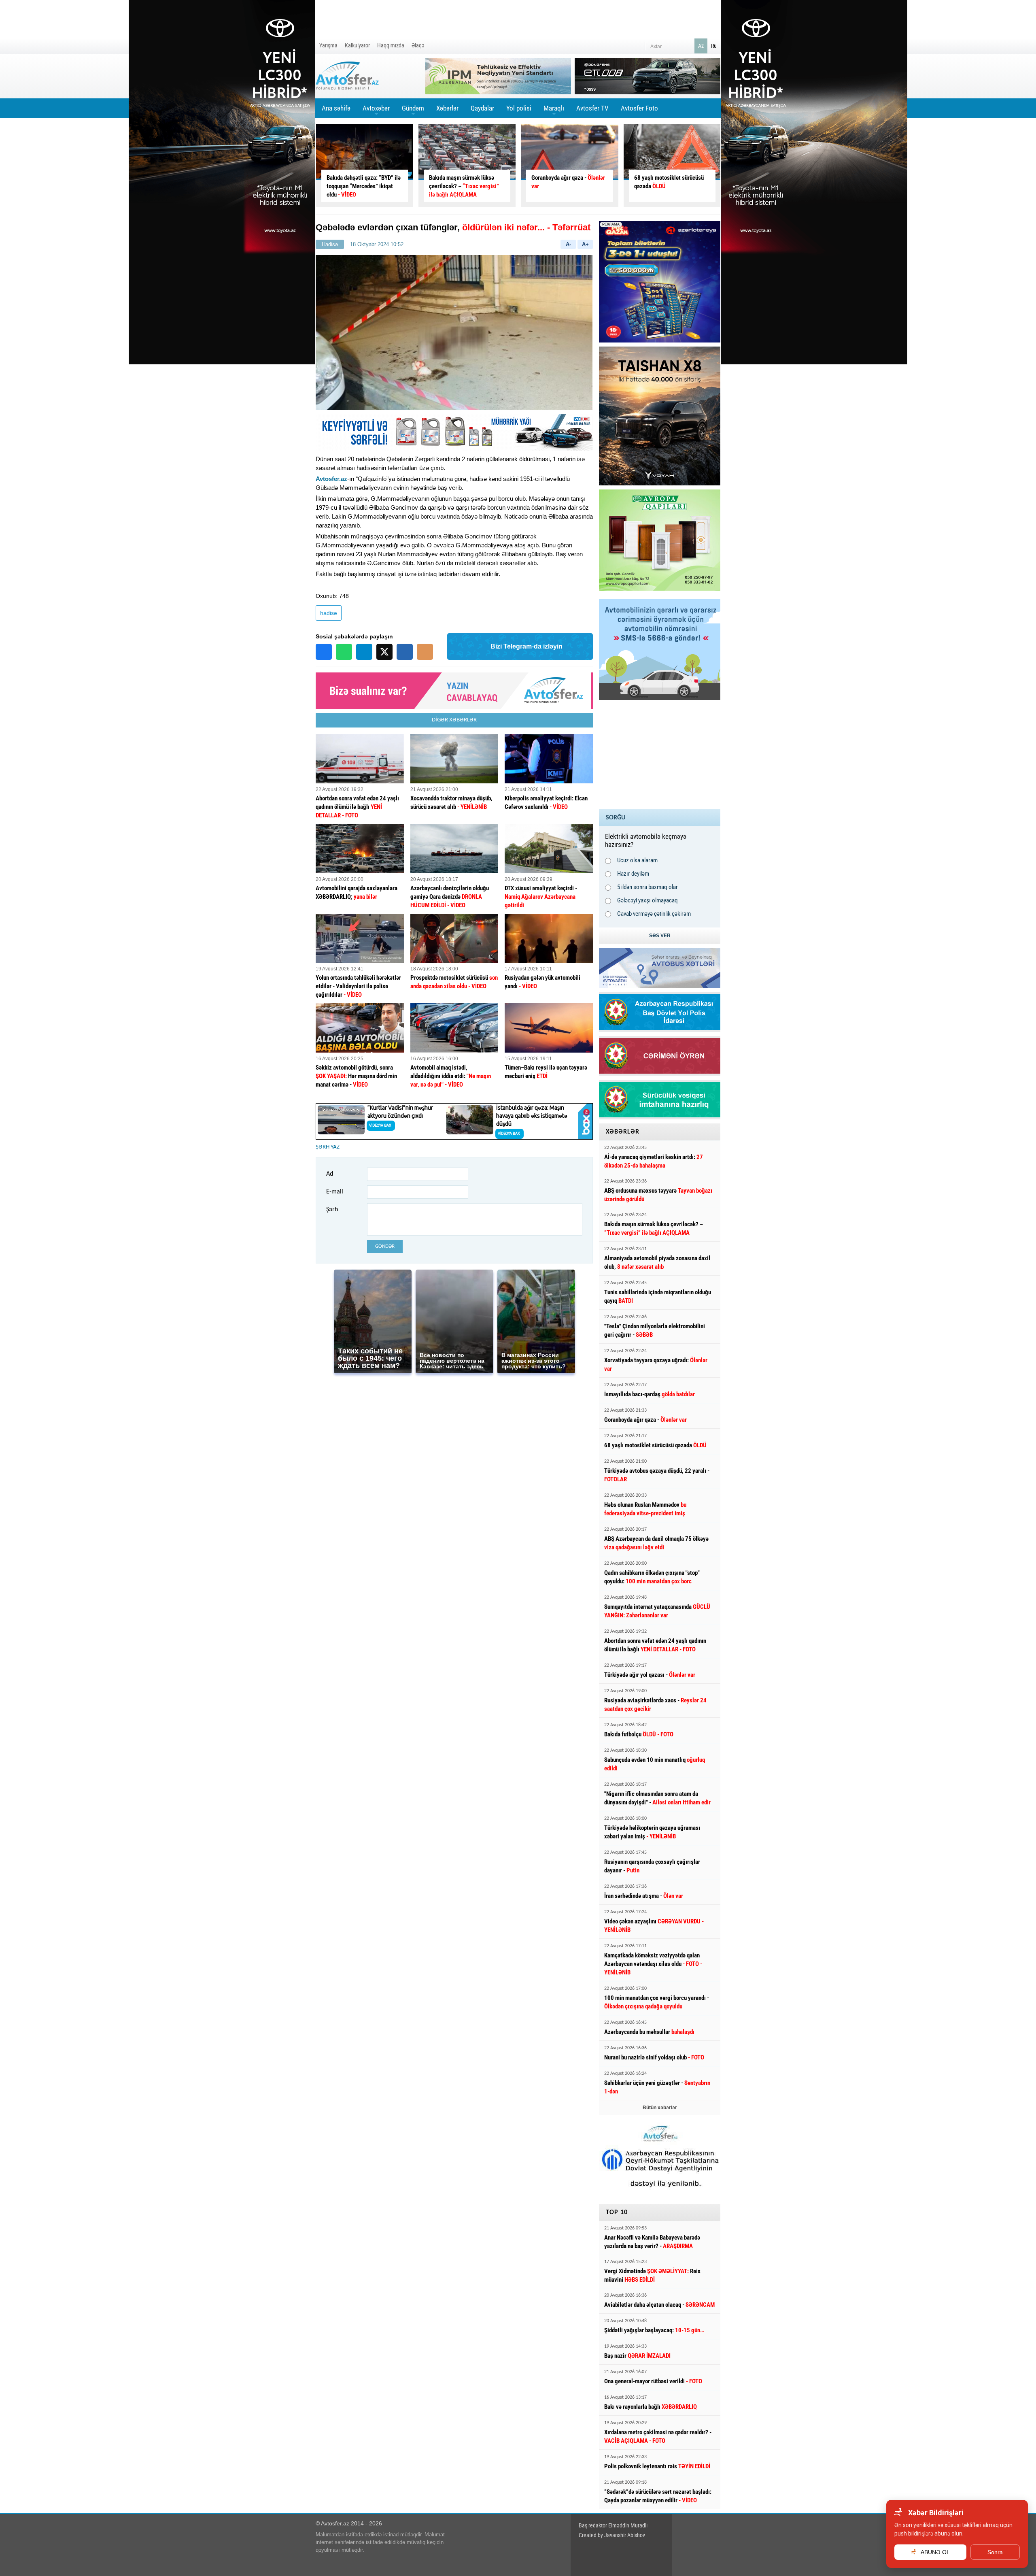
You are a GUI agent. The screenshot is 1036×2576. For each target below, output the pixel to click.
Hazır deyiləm (633, 874)
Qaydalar (482, 108)
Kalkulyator (357, 45)
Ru (714, 46)
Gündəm (413, 111)
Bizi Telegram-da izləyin (526, 646)
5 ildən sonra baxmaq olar (647, 887)
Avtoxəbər (376, 111)
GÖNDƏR (385, 1246)
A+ (585, 244)
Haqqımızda (391, 45)
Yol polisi (519, 108)
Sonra (995, 2552)
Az (701, 46)
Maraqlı (554, 111)
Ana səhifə (336, 108)
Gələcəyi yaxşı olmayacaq (647, 900)
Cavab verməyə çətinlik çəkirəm (654, 914)
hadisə (329, 613)
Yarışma (328, 45)
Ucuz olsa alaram (637, 860)
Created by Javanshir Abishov (612, 2535)
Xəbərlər (447, 108)
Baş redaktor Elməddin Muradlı (613, 2525)
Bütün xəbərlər (660, 2108)
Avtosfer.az (331, 479)
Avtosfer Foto (639, 108)
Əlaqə (418, 45)
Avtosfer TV (592, 108)
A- (568, 244)
